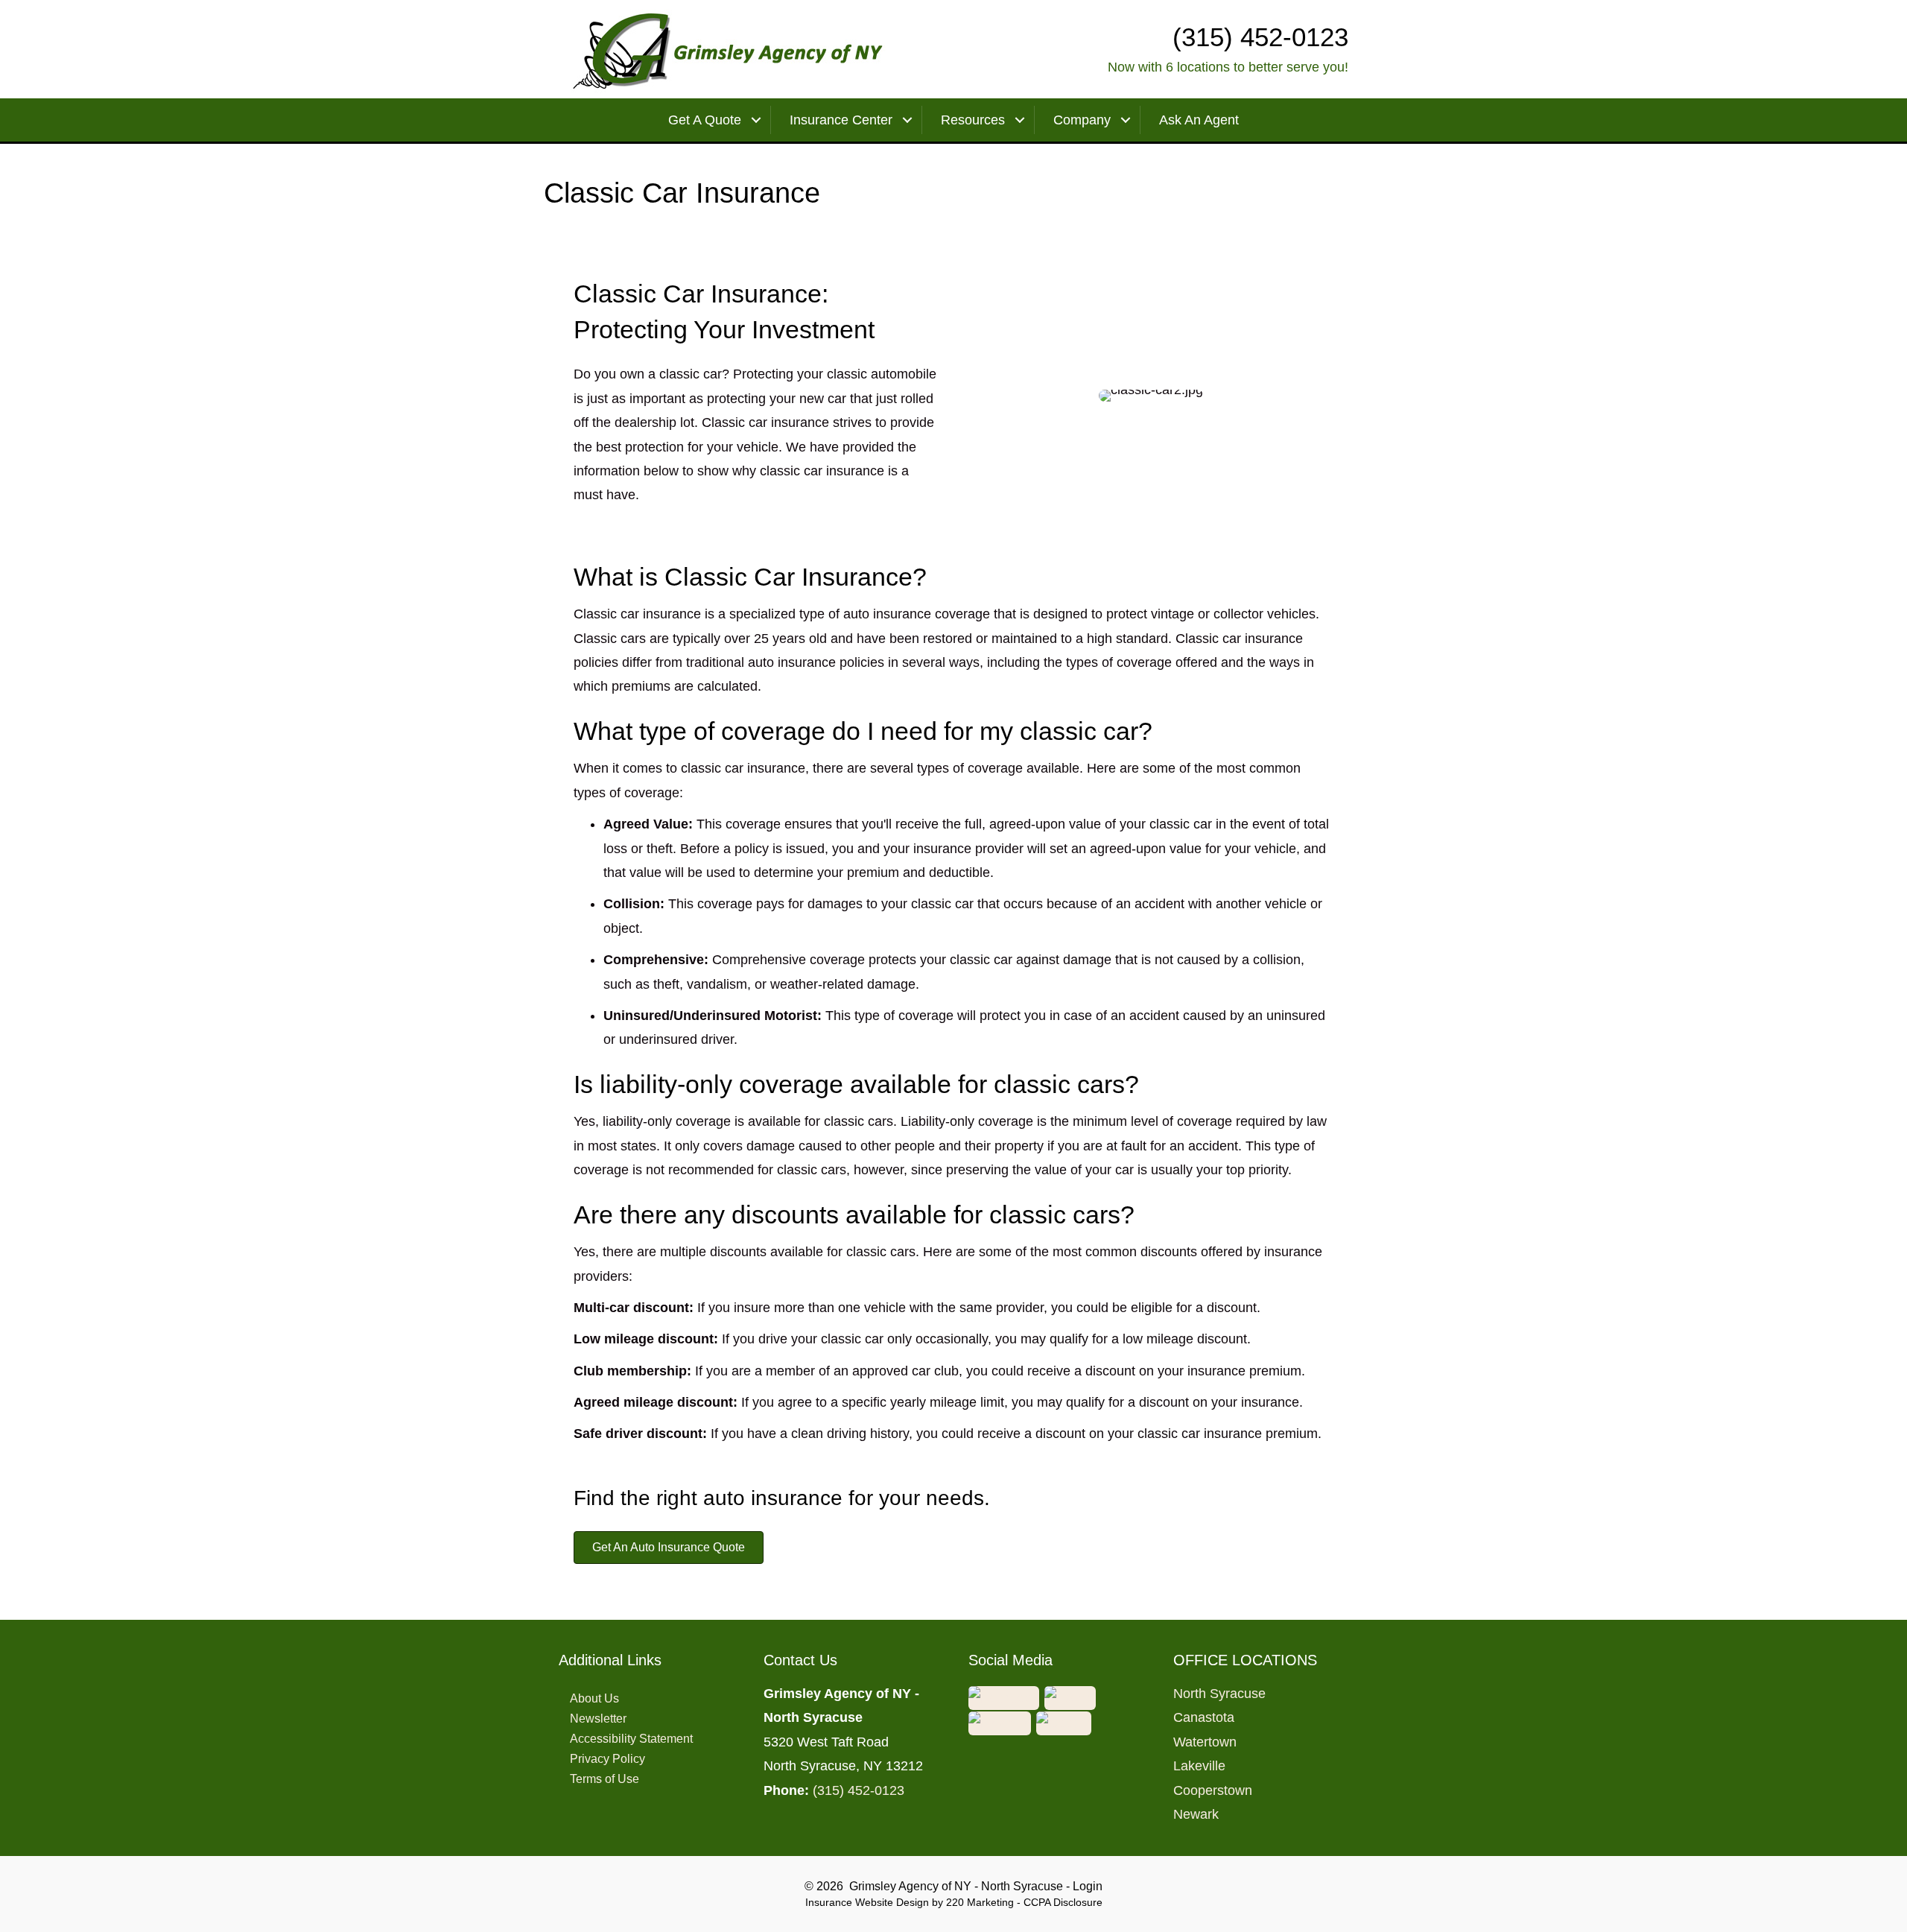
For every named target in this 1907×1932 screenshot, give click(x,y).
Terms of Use (605, 1779)
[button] (669, 1548)
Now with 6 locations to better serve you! (1228, 67)
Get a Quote (705, 120)
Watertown (1205, 1742)
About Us (594, 1698)
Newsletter (598, 1719)
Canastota (1204, 1717)
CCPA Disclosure (1063, 1902)
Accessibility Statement (631, 1739)
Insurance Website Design (867, 1902)
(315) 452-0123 (859, 1790)
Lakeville (1199, 1766)
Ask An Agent (1199, 120)
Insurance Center (841, 120)
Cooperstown (1213, 1790)
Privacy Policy (607, 1759)
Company (1082, 120)
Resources (973, 120)
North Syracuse (1219, 1694)
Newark (1196, 1814)
